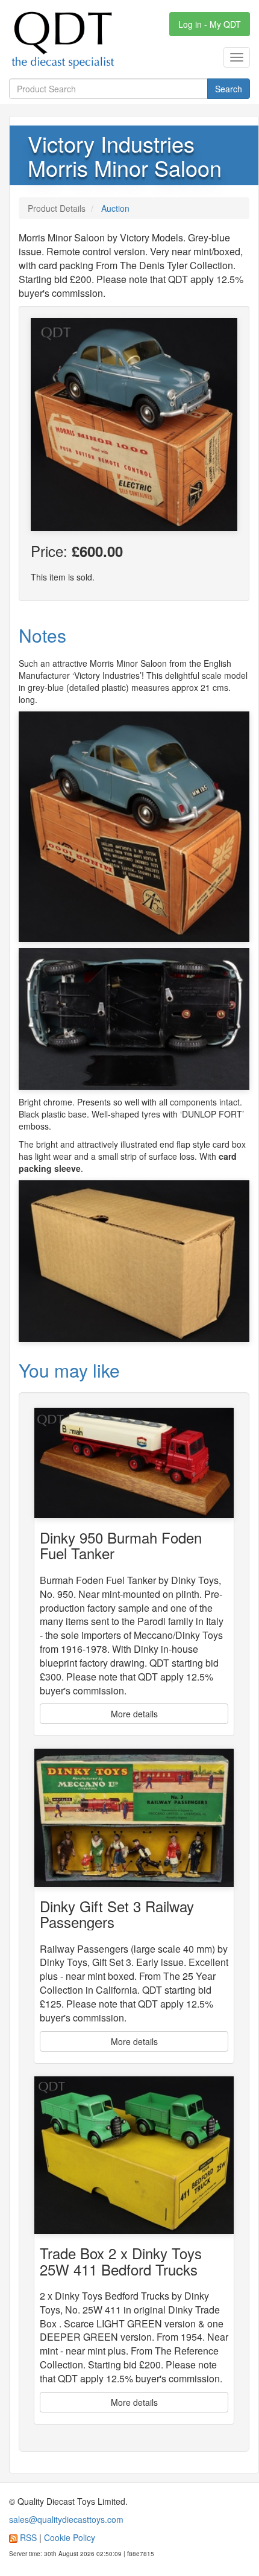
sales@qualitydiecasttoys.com (66, 2519)
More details (134, 1714)
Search (229, 89)
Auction (115, 208)
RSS (28, 2537)
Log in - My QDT (210, 24)
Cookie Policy (70, 2537)
